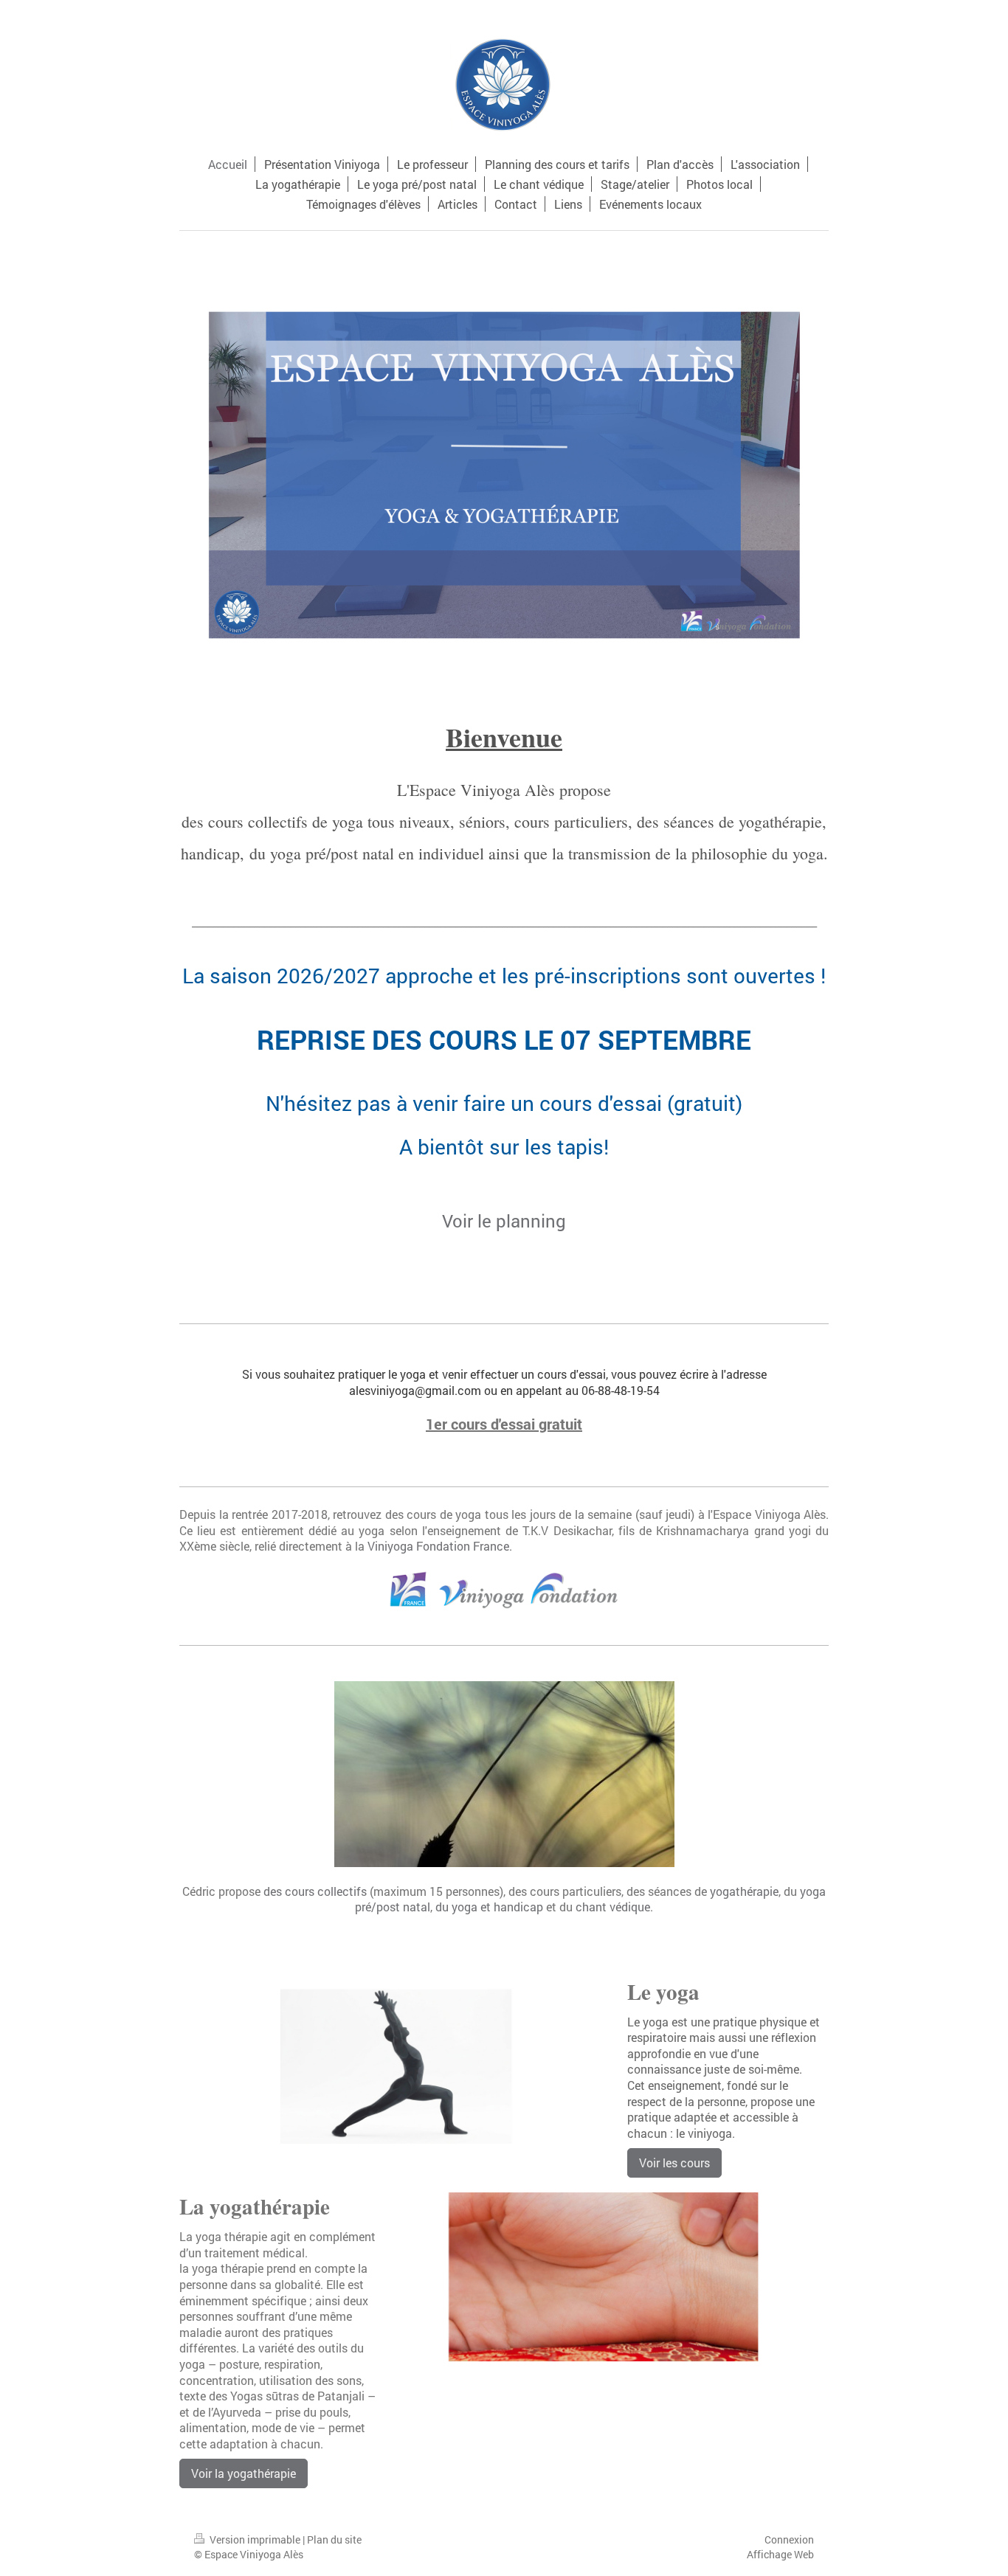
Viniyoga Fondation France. (440, 1546)
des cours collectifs (315, 1891)
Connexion (789, 2539)
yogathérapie (744, 1891)
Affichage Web (780, 2554)
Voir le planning (504, 1221)
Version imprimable (255, 2539)
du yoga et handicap (489, 1907)
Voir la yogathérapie (244, 2473)
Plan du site (334, 2539)
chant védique (613, 1907)
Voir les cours (674, 2163)
